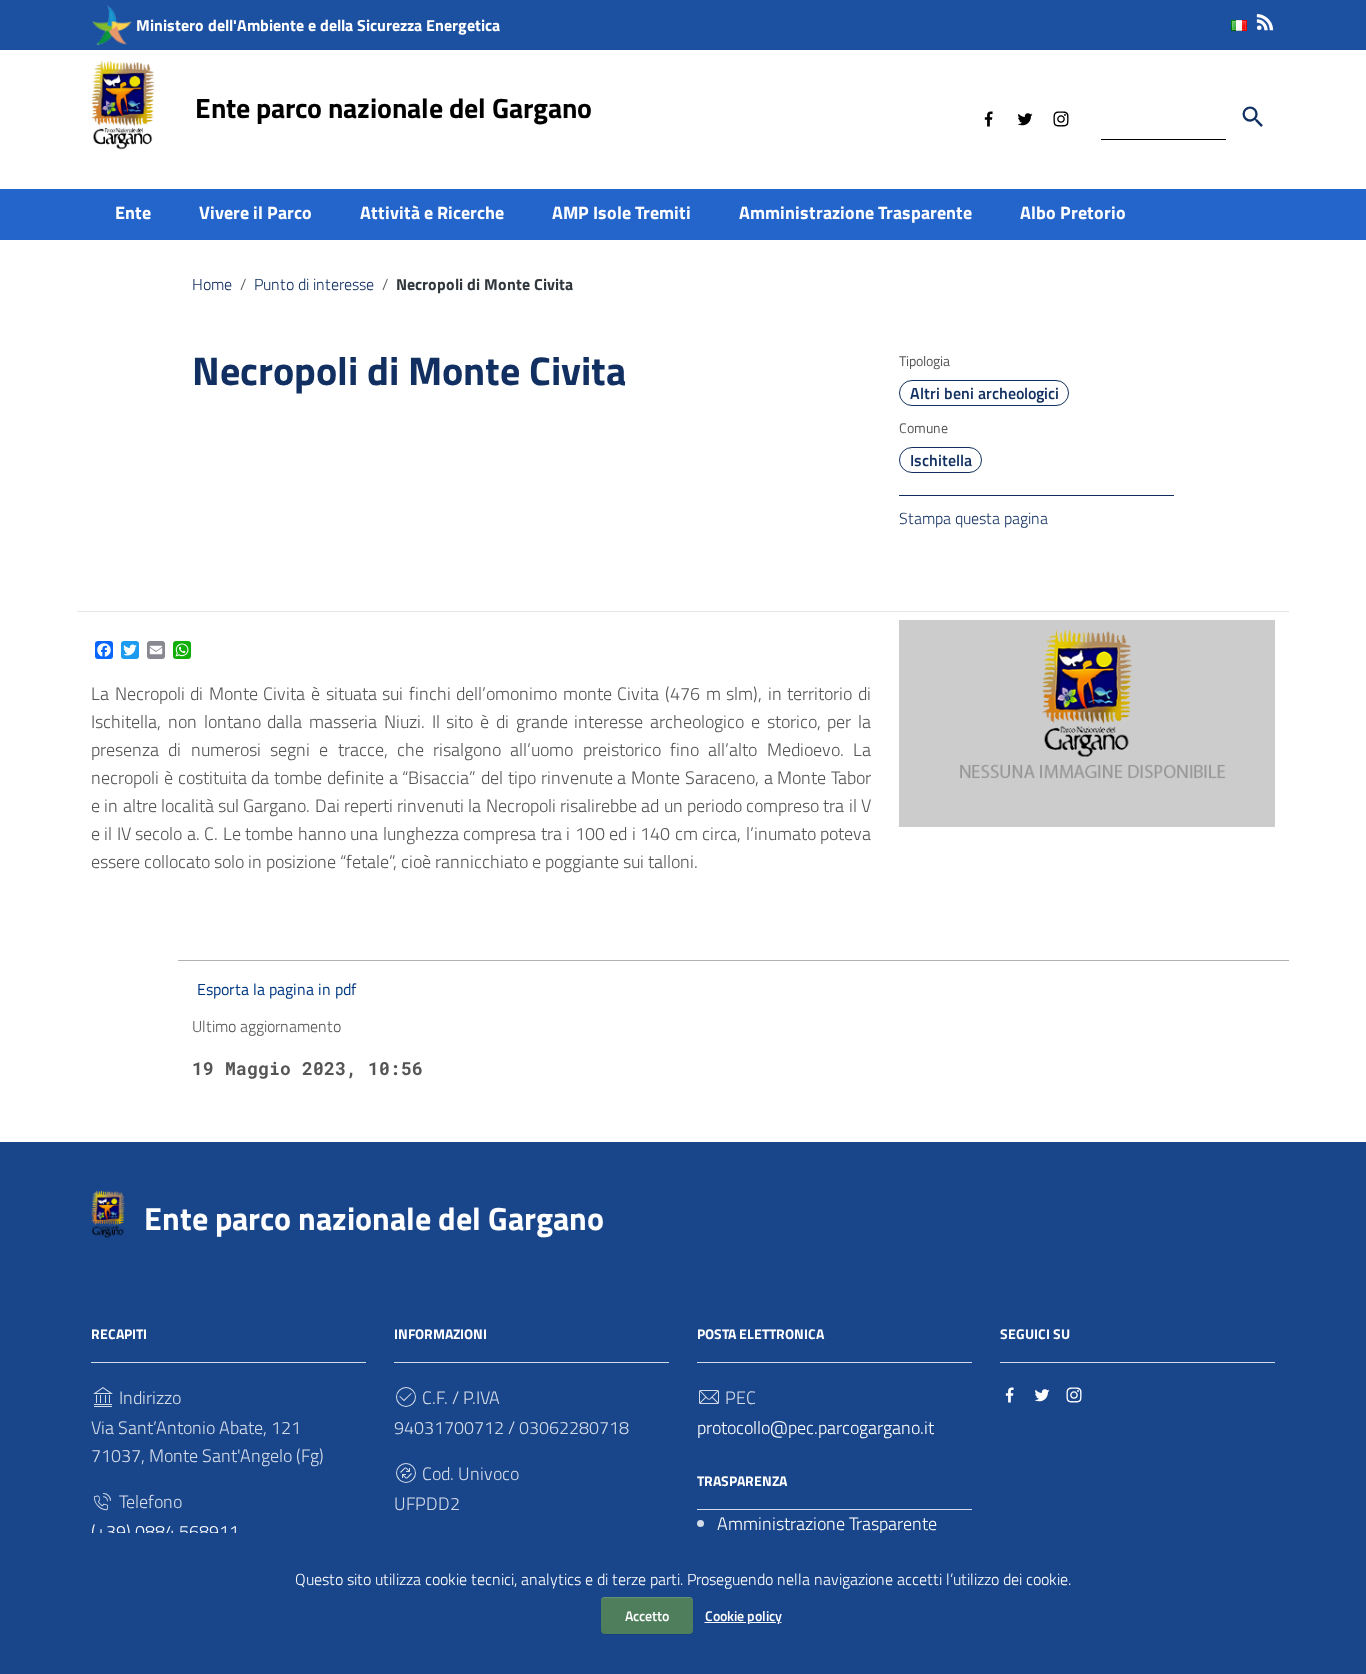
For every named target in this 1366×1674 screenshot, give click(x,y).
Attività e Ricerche (432, 212)
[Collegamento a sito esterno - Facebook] (989, 117)
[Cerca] (1253, 117)
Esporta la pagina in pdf (276, 989)
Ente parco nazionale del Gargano (393, 107)
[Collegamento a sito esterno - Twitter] (1025, 117)
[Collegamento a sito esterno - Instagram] (1061, 117)
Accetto (647, 1615)
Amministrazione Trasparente (855, 212)
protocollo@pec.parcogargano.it (815, 1427)
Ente (133, 212)
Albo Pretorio (1073, 212)
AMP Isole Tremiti (621, 212)
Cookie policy (743, 1615)
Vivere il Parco (255, 212)
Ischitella (941, 460)
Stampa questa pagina (973, 518)
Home (212, 284)
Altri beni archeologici (984, 393)
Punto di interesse (314, 284)
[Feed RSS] (1265, 18)
